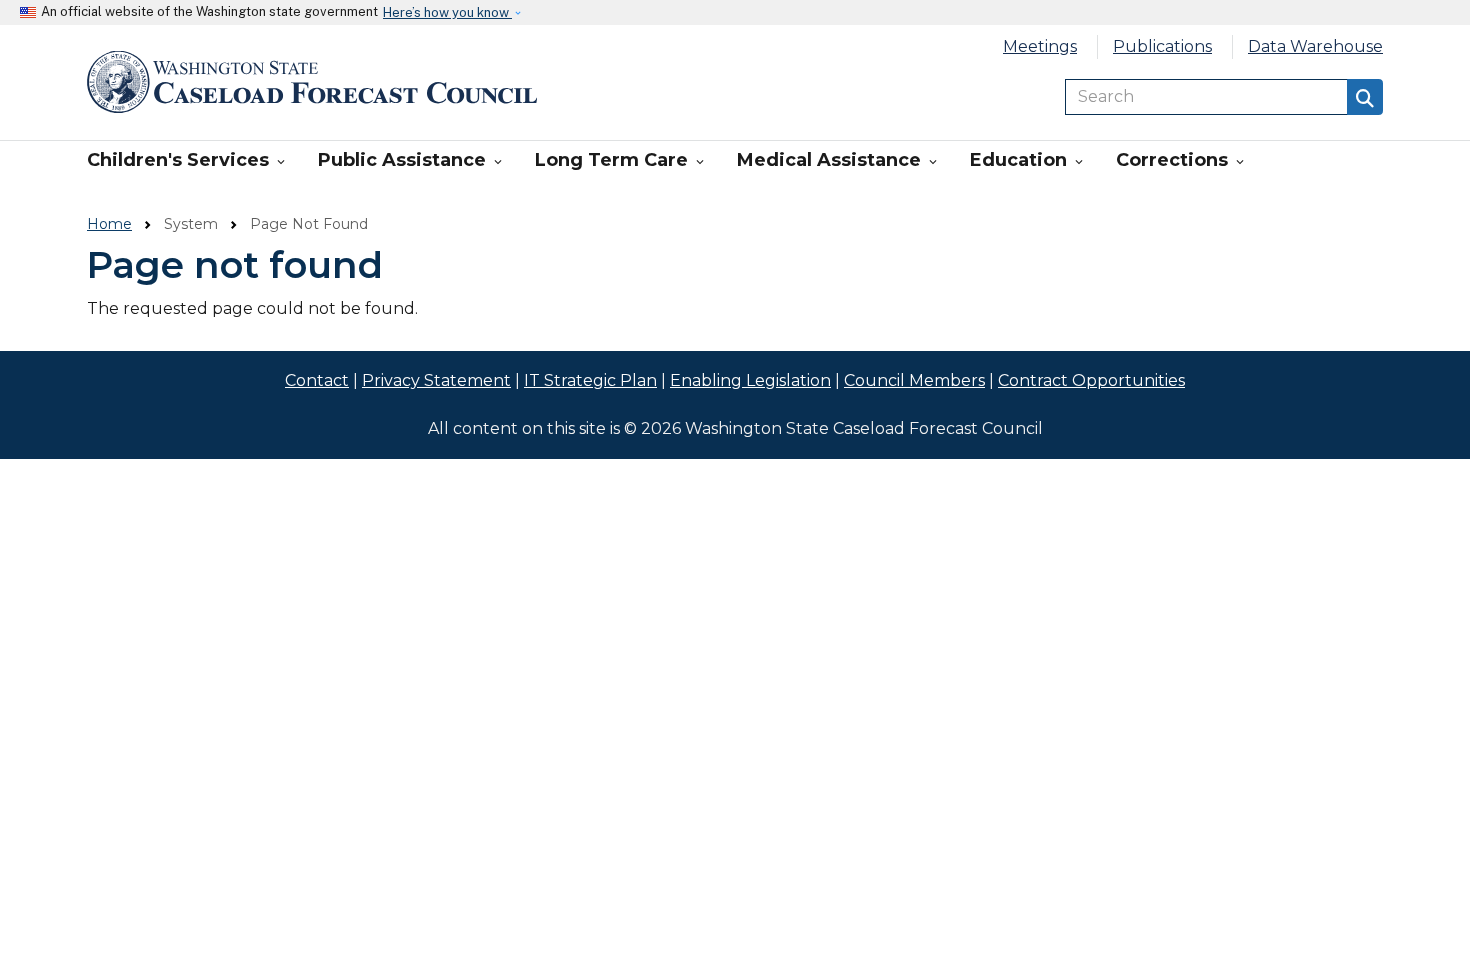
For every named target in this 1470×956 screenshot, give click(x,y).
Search (1365, 96)
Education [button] (1028, 160)
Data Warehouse (1315, 46)
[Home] (312, 82)
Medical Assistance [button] (838, 160)
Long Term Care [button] (621, 160)
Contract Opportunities (1091, 380)
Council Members (914, 380)
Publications (1162, 46)
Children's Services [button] (187, 160)
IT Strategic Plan (590, 380)
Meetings (1040, 46)
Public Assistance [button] (411, 160)
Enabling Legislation (750, 380)
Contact (317, 380)
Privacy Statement (436, 380)
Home (109, 224)
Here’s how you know (447, 12)
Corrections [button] (1181, 160)
